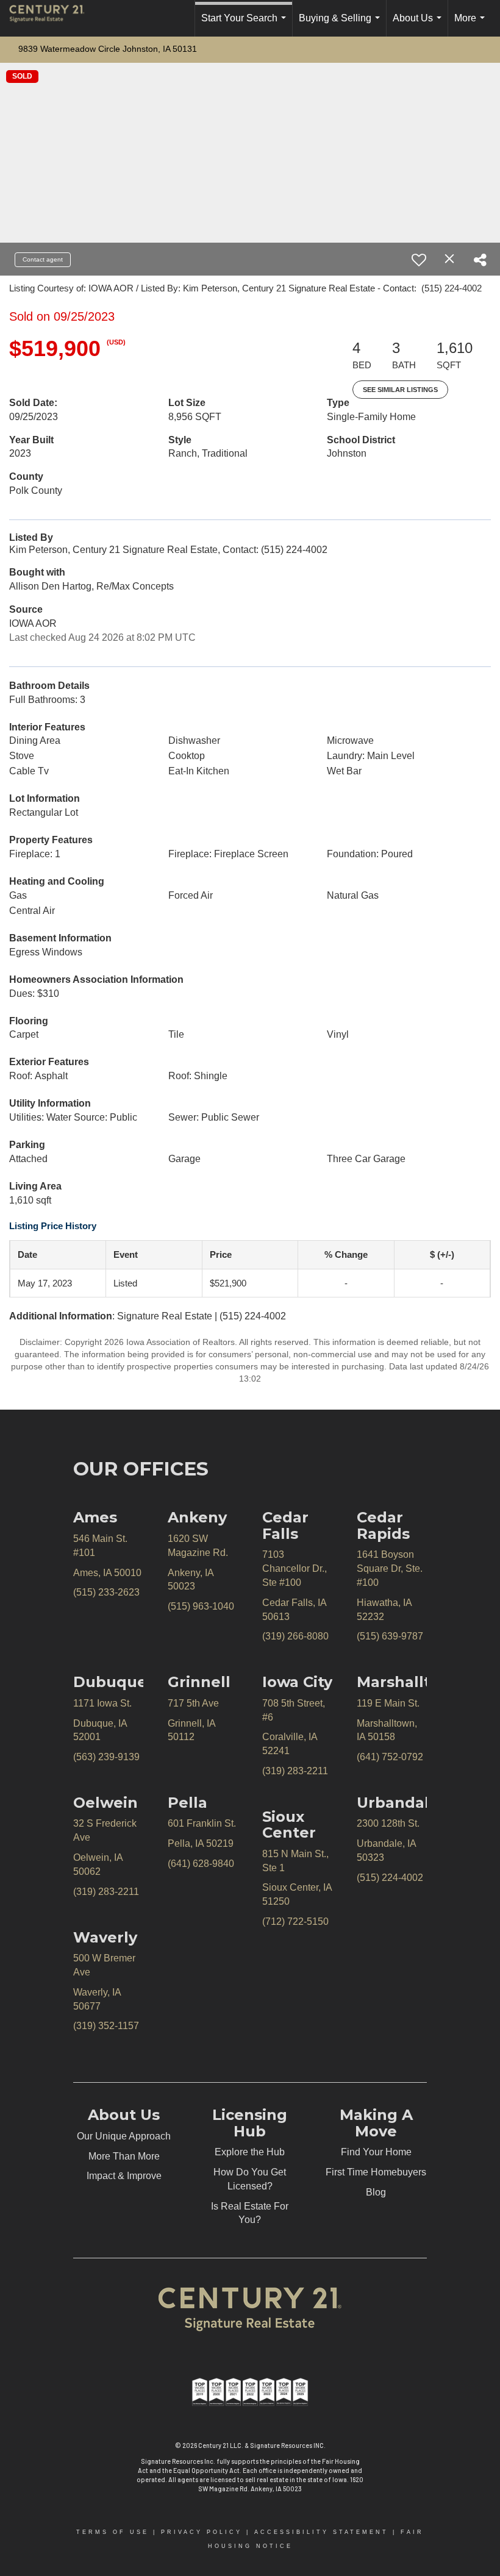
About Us (420, 25)
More (472, 25)
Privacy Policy (202, 2532)
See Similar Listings (400, 390)
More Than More (124, 2156)
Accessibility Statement (321, 2532)
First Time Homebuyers (376, 2172)
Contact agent (43, 259)
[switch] (419, 260)
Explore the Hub (250, 2152)
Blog (376, 2192)
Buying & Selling (342, 25)
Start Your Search (246, 25)
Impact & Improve (124, 2176)
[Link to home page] (53, 18)
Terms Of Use (112, 2532)
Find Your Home (376, 2152)
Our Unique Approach (124, 2136)
